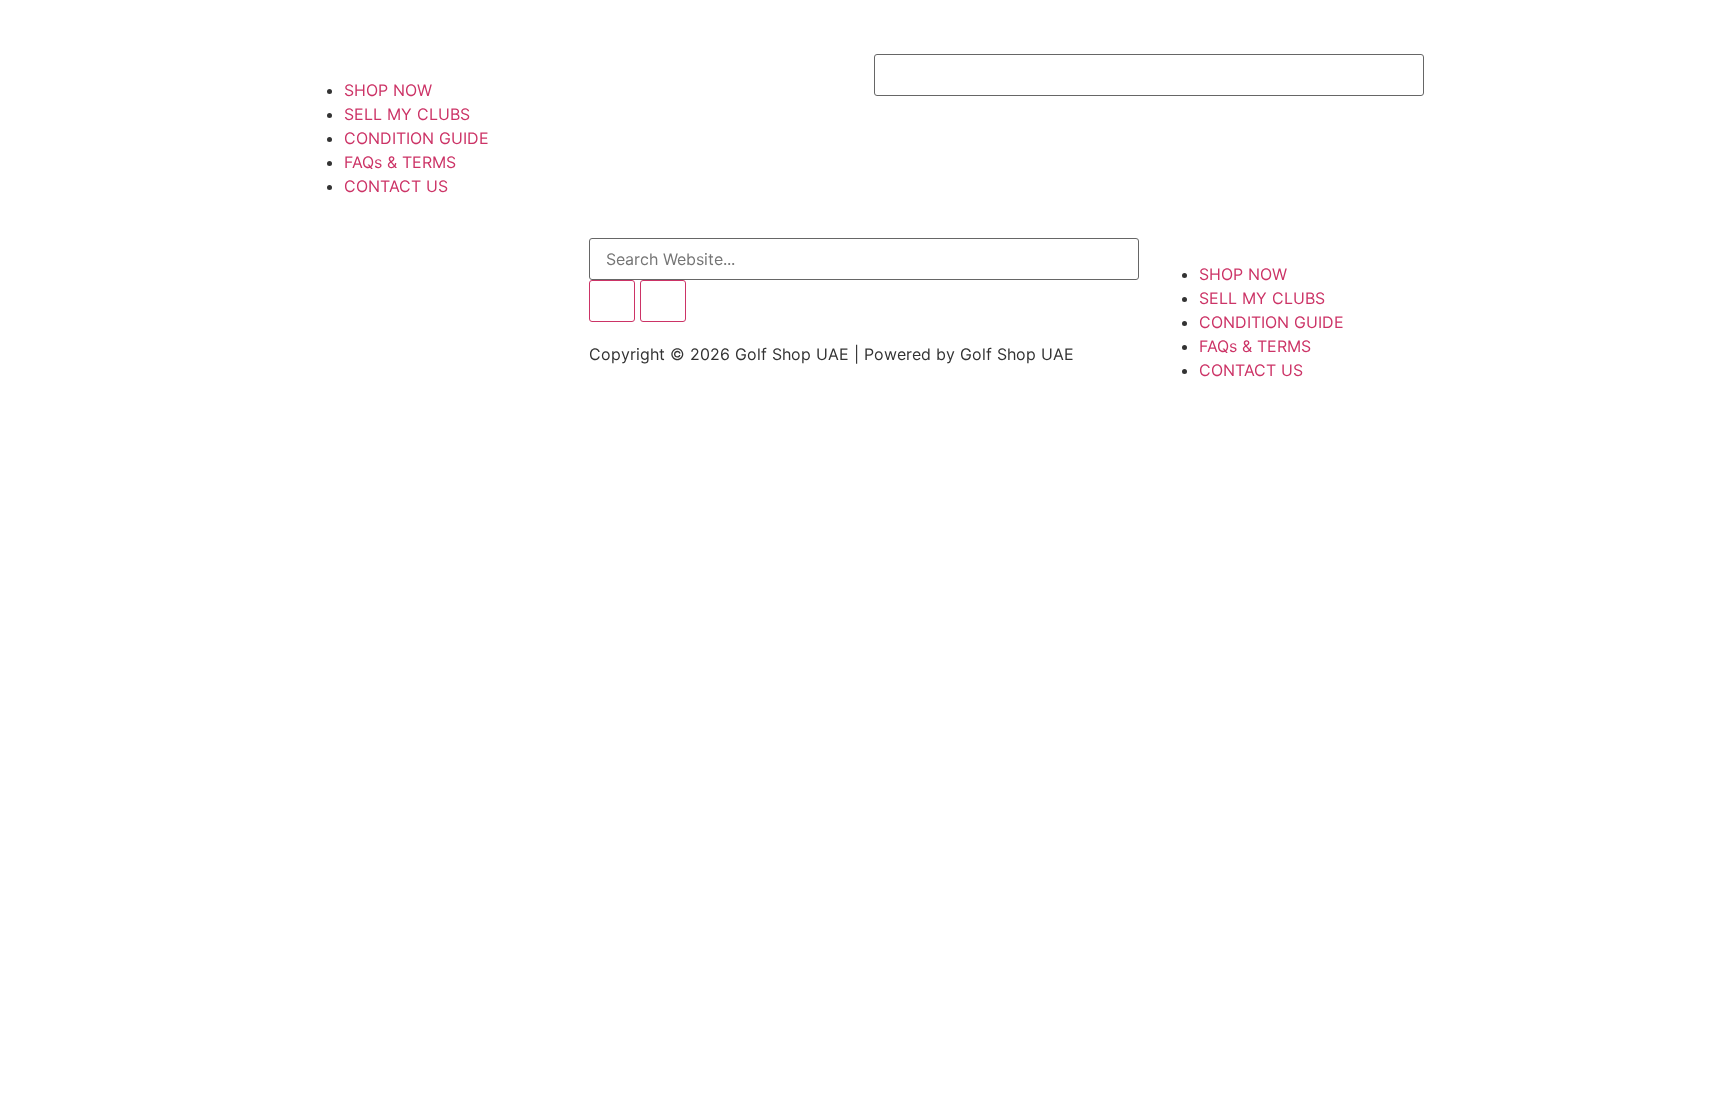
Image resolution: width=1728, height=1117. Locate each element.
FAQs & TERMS (400, 162)
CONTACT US (396, 186)
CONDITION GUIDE (416, 138)
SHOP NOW (388, 90)
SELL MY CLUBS (407, 114)
